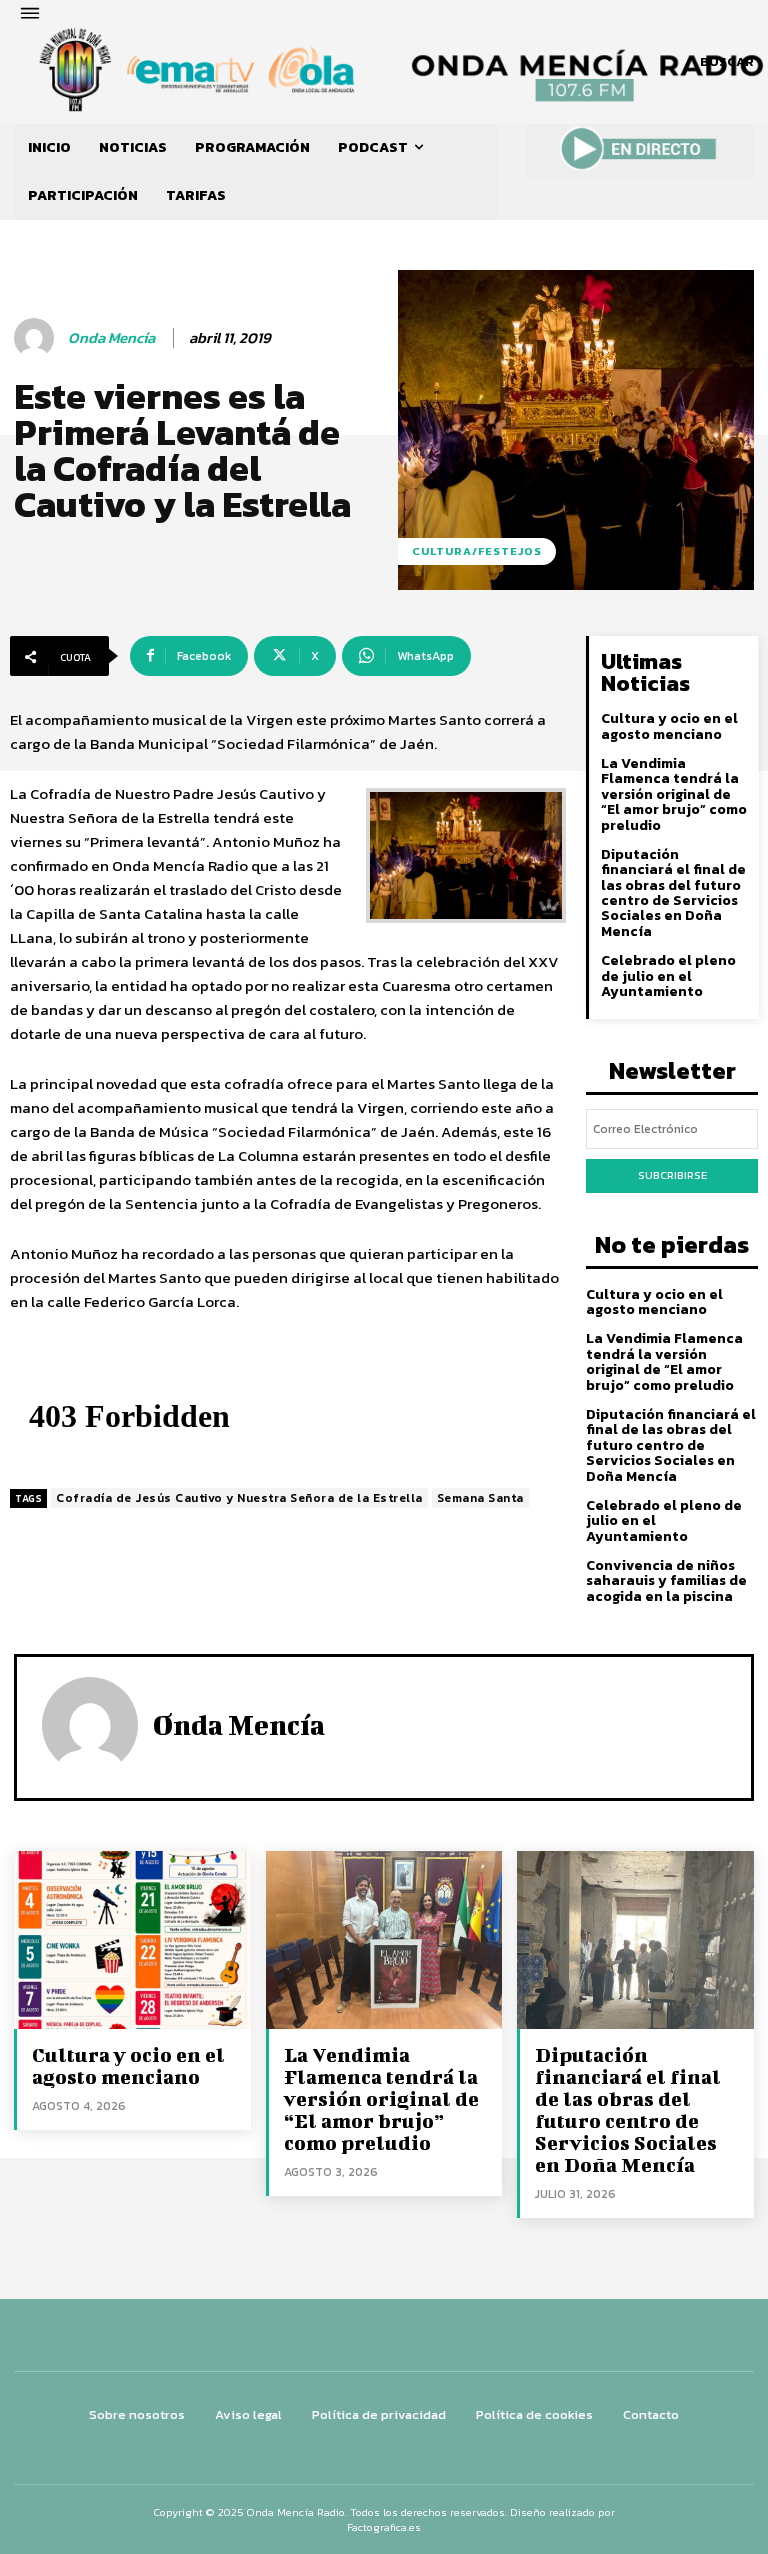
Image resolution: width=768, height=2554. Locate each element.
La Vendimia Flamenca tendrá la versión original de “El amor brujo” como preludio (674, 794)
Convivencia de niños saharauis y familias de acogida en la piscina (666, 1581)
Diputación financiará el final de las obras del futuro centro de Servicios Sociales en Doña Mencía (673, 893)
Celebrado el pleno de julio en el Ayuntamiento (668, 976)
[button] (727, 62)
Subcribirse (672, 1175)
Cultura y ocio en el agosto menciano (669, 726)
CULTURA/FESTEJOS (477, 551)
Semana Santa (480, 1498)
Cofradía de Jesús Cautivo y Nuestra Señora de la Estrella (239, 1498)
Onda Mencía (111, 338)
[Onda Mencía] (37, 338)
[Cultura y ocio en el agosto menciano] (132, 1939)
